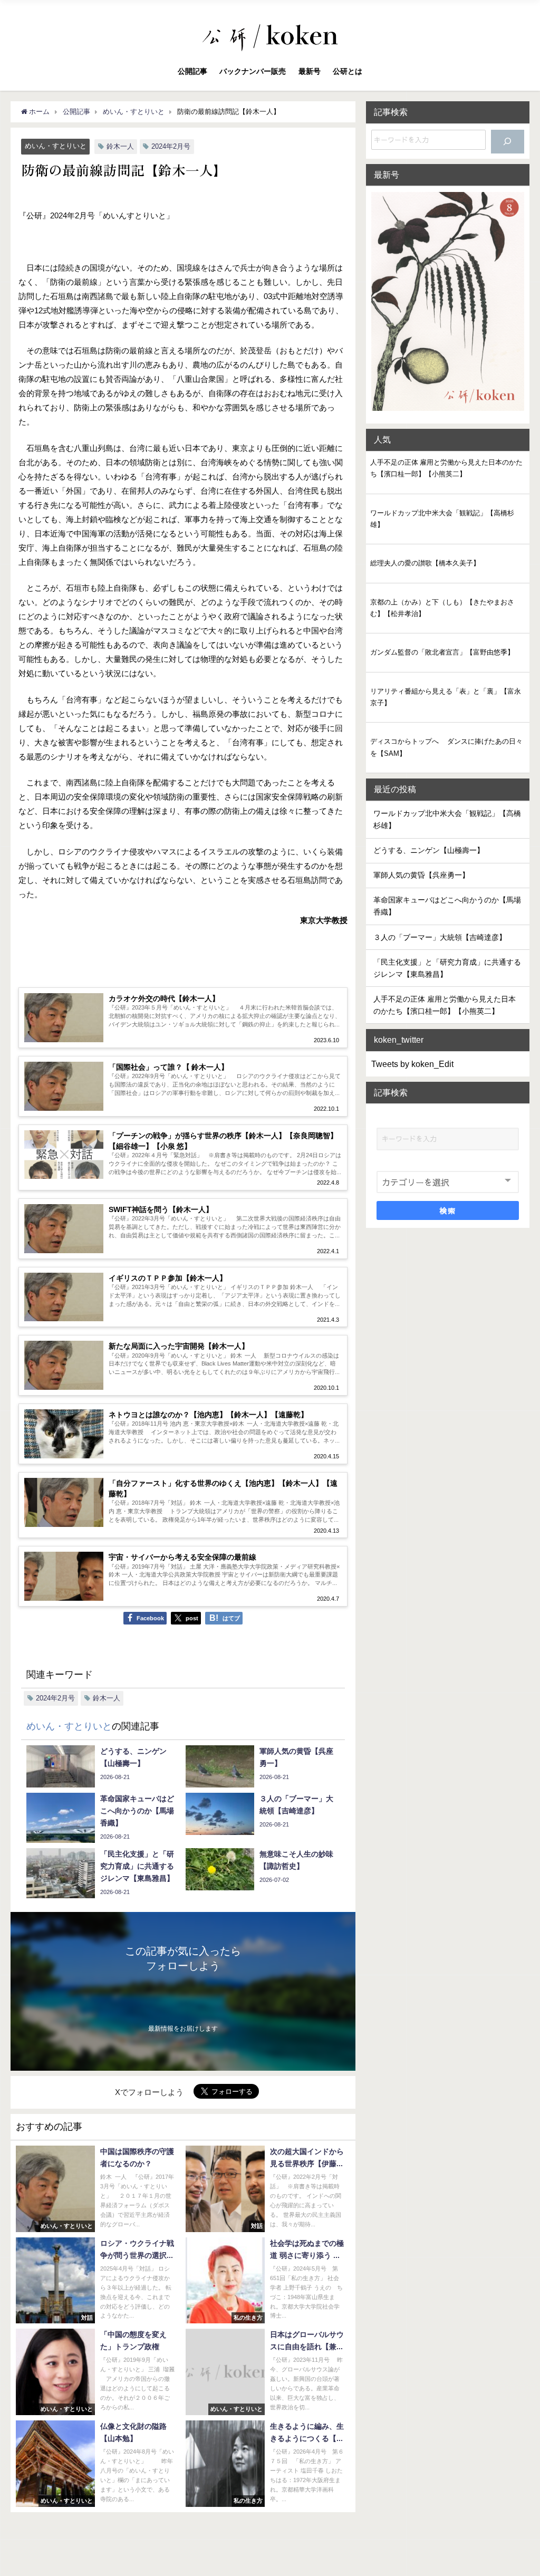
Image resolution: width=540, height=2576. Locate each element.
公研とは (348, 71)
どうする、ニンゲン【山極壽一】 (429, 850)
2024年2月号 (171, 146)
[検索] (507, 142)
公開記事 (192, 71)
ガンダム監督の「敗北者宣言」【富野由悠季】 (442, 652)
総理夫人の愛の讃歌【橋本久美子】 (425, 563)
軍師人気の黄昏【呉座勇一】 (421, 875)
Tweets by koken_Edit (412, 1064)
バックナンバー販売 (253, 71)
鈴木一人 (120, 146)
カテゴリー (396, 1162)
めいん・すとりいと (56, 146)
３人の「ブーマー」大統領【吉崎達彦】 (440, 937)
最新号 (310, 71)
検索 (447, 1210)
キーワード (396, 1118)
